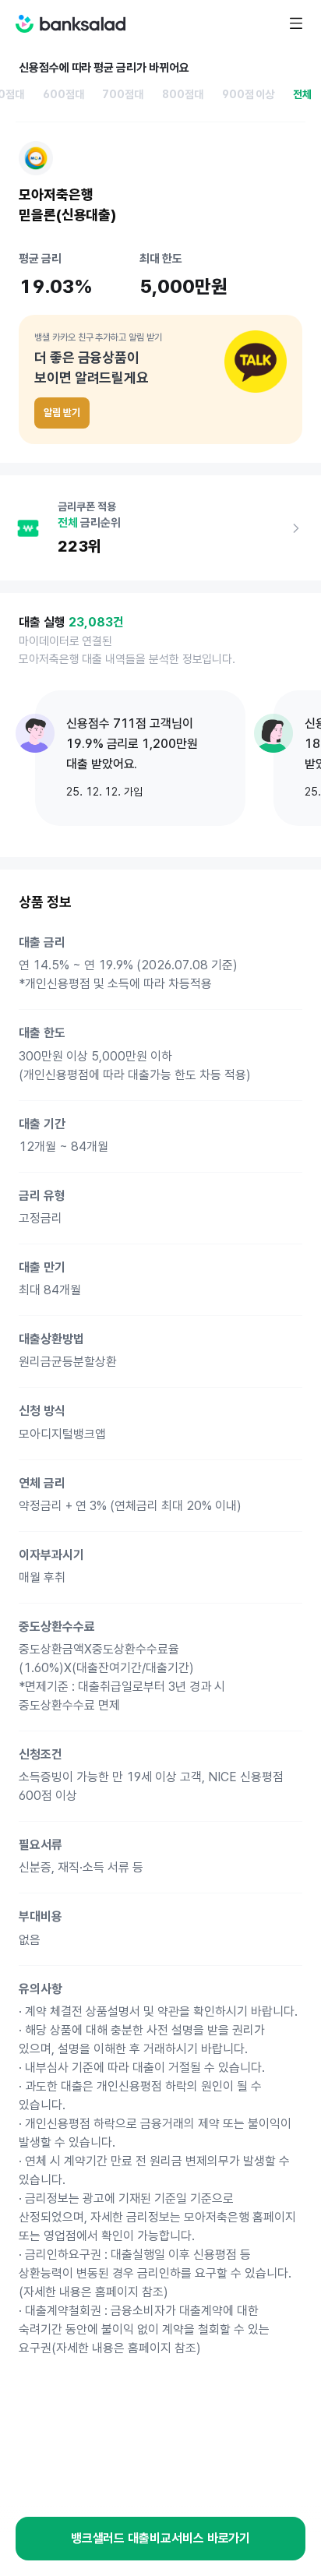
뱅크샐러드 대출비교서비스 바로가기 (161, 2538)
